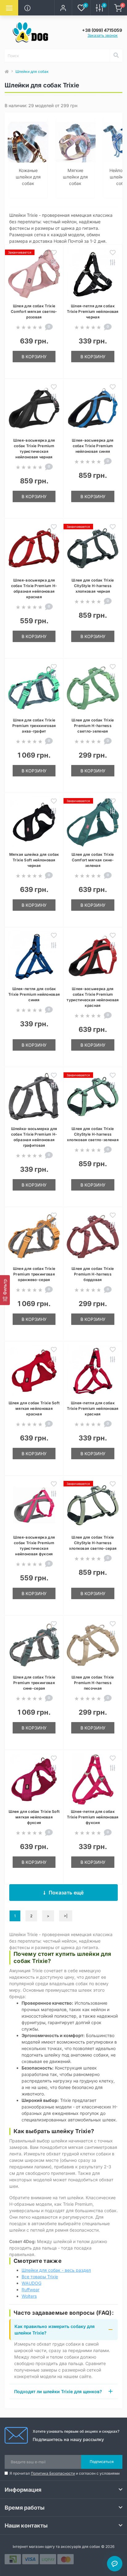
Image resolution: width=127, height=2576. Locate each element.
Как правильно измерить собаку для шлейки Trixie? (55, 2330)
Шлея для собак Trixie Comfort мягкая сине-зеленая (93, 860)
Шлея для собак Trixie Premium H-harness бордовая (93, 1274)
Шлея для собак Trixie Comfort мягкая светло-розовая (34, 311)
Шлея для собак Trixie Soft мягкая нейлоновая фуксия (34, 1817)
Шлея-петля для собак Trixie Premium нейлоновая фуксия (93, 1817)
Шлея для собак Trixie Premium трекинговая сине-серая (34, 1683)
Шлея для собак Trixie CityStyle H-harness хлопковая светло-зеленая (93, 1134)
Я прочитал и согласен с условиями (65, 2473)
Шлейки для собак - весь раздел (56, 2270)
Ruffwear (31, 2290)
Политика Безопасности (53, 2473)
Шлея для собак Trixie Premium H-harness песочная (93, 1683)
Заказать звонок (103, 35)
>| (66, 1916)
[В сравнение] (54, 263)
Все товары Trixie (40, 2277)
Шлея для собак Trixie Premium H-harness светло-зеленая (93, 726)
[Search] (116, 56)
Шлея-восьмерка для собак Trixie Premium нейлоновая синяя (93, 446)
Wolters (29, 2296)
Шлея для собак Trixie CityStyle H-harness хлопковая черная (93, 586)
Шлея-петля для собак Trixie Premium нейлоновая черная (93, 311)
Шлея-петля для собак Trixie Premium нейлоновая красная (93, 1408)
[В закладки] (54, 253)
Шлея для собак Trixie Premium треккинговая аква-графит (34, 726)
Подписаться (102, 2462)
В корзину (34, 357)
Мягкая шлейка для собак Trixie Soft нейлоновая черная (34, 860)
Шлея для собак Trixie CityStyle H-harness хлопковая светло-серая (93, 1543)
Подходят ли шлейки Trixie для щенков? (58, 2391)
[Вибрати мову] (45, 8)
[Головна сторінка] (7, 72)
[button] (63, 8)
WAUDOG (31, 2283)
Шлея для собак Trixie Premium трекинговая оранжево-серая (34, 1274)
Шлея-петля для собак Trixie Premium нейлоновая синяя (34, 994)
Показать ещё (66, 1893)
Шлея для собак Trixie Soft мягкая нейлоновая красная (34, 1408)
